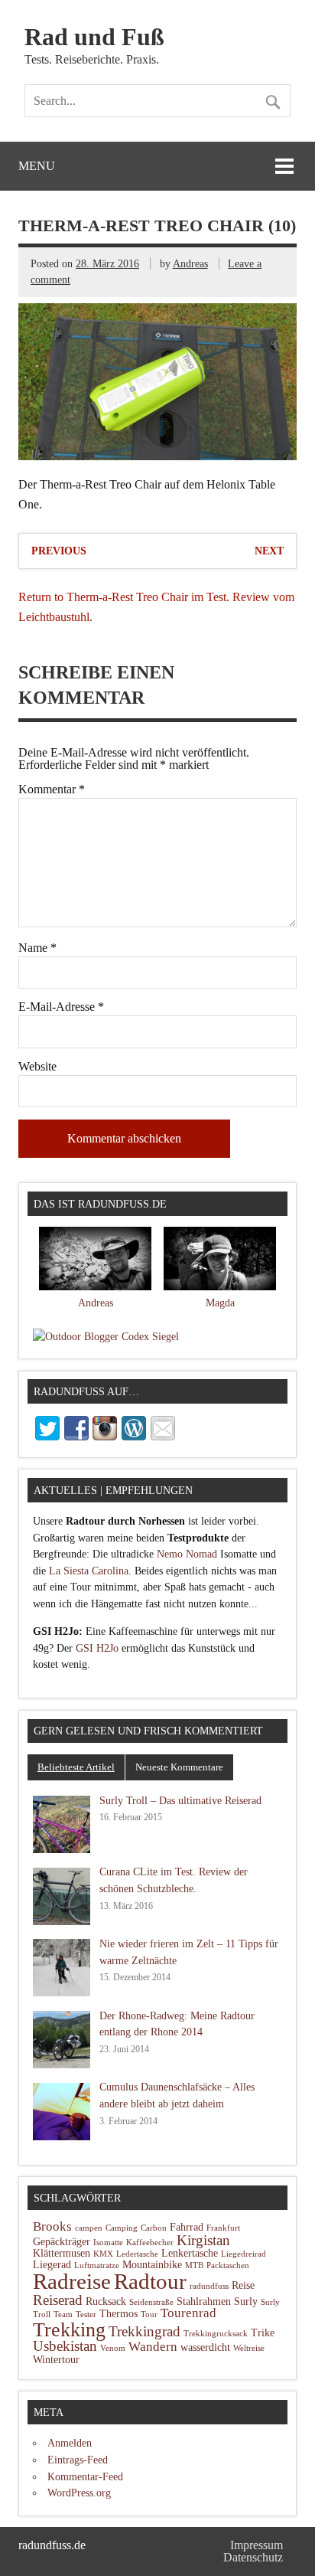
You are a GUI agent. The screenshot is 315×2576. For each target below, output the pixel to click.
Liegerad (52, 2265)
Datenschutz (253, 2557)
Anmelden (70, 2443)
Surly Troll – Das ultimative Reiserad (180, 1800)
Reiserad (58, 2300)
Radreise (72, 2282)
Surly (246, 2301)
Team (63, 2314)
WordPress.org (79, 2493)
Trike (263, 2333)
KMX (103, 2254)
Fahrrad (187, 2227)
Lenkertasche (190, 2253)
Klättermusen (62, 2253)
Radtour (150, 2281)
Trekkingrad (145, 2331)
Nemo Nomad (187, 1554)
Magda (220, 1303)
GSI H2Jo (97, 1648)
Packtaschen (228, 2265)
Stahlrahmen (204, 2301)
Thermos (119, 2314)
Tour (149, 2314)
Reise (243, 2285)
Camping (122, 2228)
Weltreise (249, 2348)
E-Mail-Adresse (61, 1007)
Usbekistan (65, 2346)
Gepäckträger (62, 2242)
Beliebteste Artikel (76, 1767)
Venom (113, 2348)
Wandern (153, 2347)
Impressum (257, 2545)
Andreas (190, 263)
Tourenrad (188, 2313)
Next (269, 551)
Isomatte (108, 2243)
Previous (59, 551)
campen (89, 2228)
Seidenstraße (151, 2302)
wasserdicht (205, 2347)
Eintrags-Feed (78, 2460)
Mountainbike (152, 2265)
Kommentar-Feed (85, 2476)
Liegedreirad (244, 2254)
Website (37, 1067)
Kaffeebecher (150, 2243)
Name (37, 948)
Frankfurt (223, 2228)
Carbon (154, 2228)
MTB (194, 2265)
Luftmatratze (97, 2265)
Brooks (52, 2226)
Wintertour (56, 2360)
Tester (86, 2314)
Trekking (69, 2330)
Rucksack (106, 2301)
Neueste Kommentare (179, 1767)
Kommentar (52, 789)
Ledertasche (137, 2254)
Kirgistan (203, 2240)
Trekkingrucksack (216, 2334)
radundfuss (209, 2286)
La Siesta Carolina (89, 1571)
